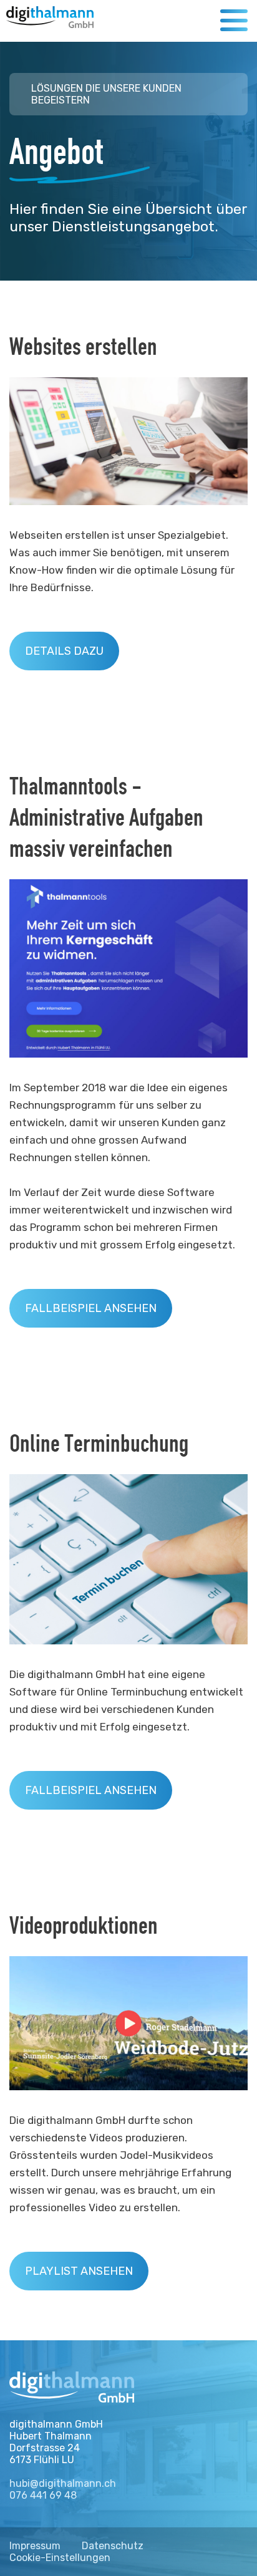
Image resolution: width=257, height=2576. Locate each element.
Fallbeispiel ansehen (91, 1308)
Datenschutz (113, 2546)
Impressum (35, 2546)
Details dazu (64, 651)
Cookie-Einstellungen (60, 2558)
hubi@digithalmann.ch (63, 2483)
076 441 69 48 (43, 2495)
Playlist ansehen (79, 2271)
